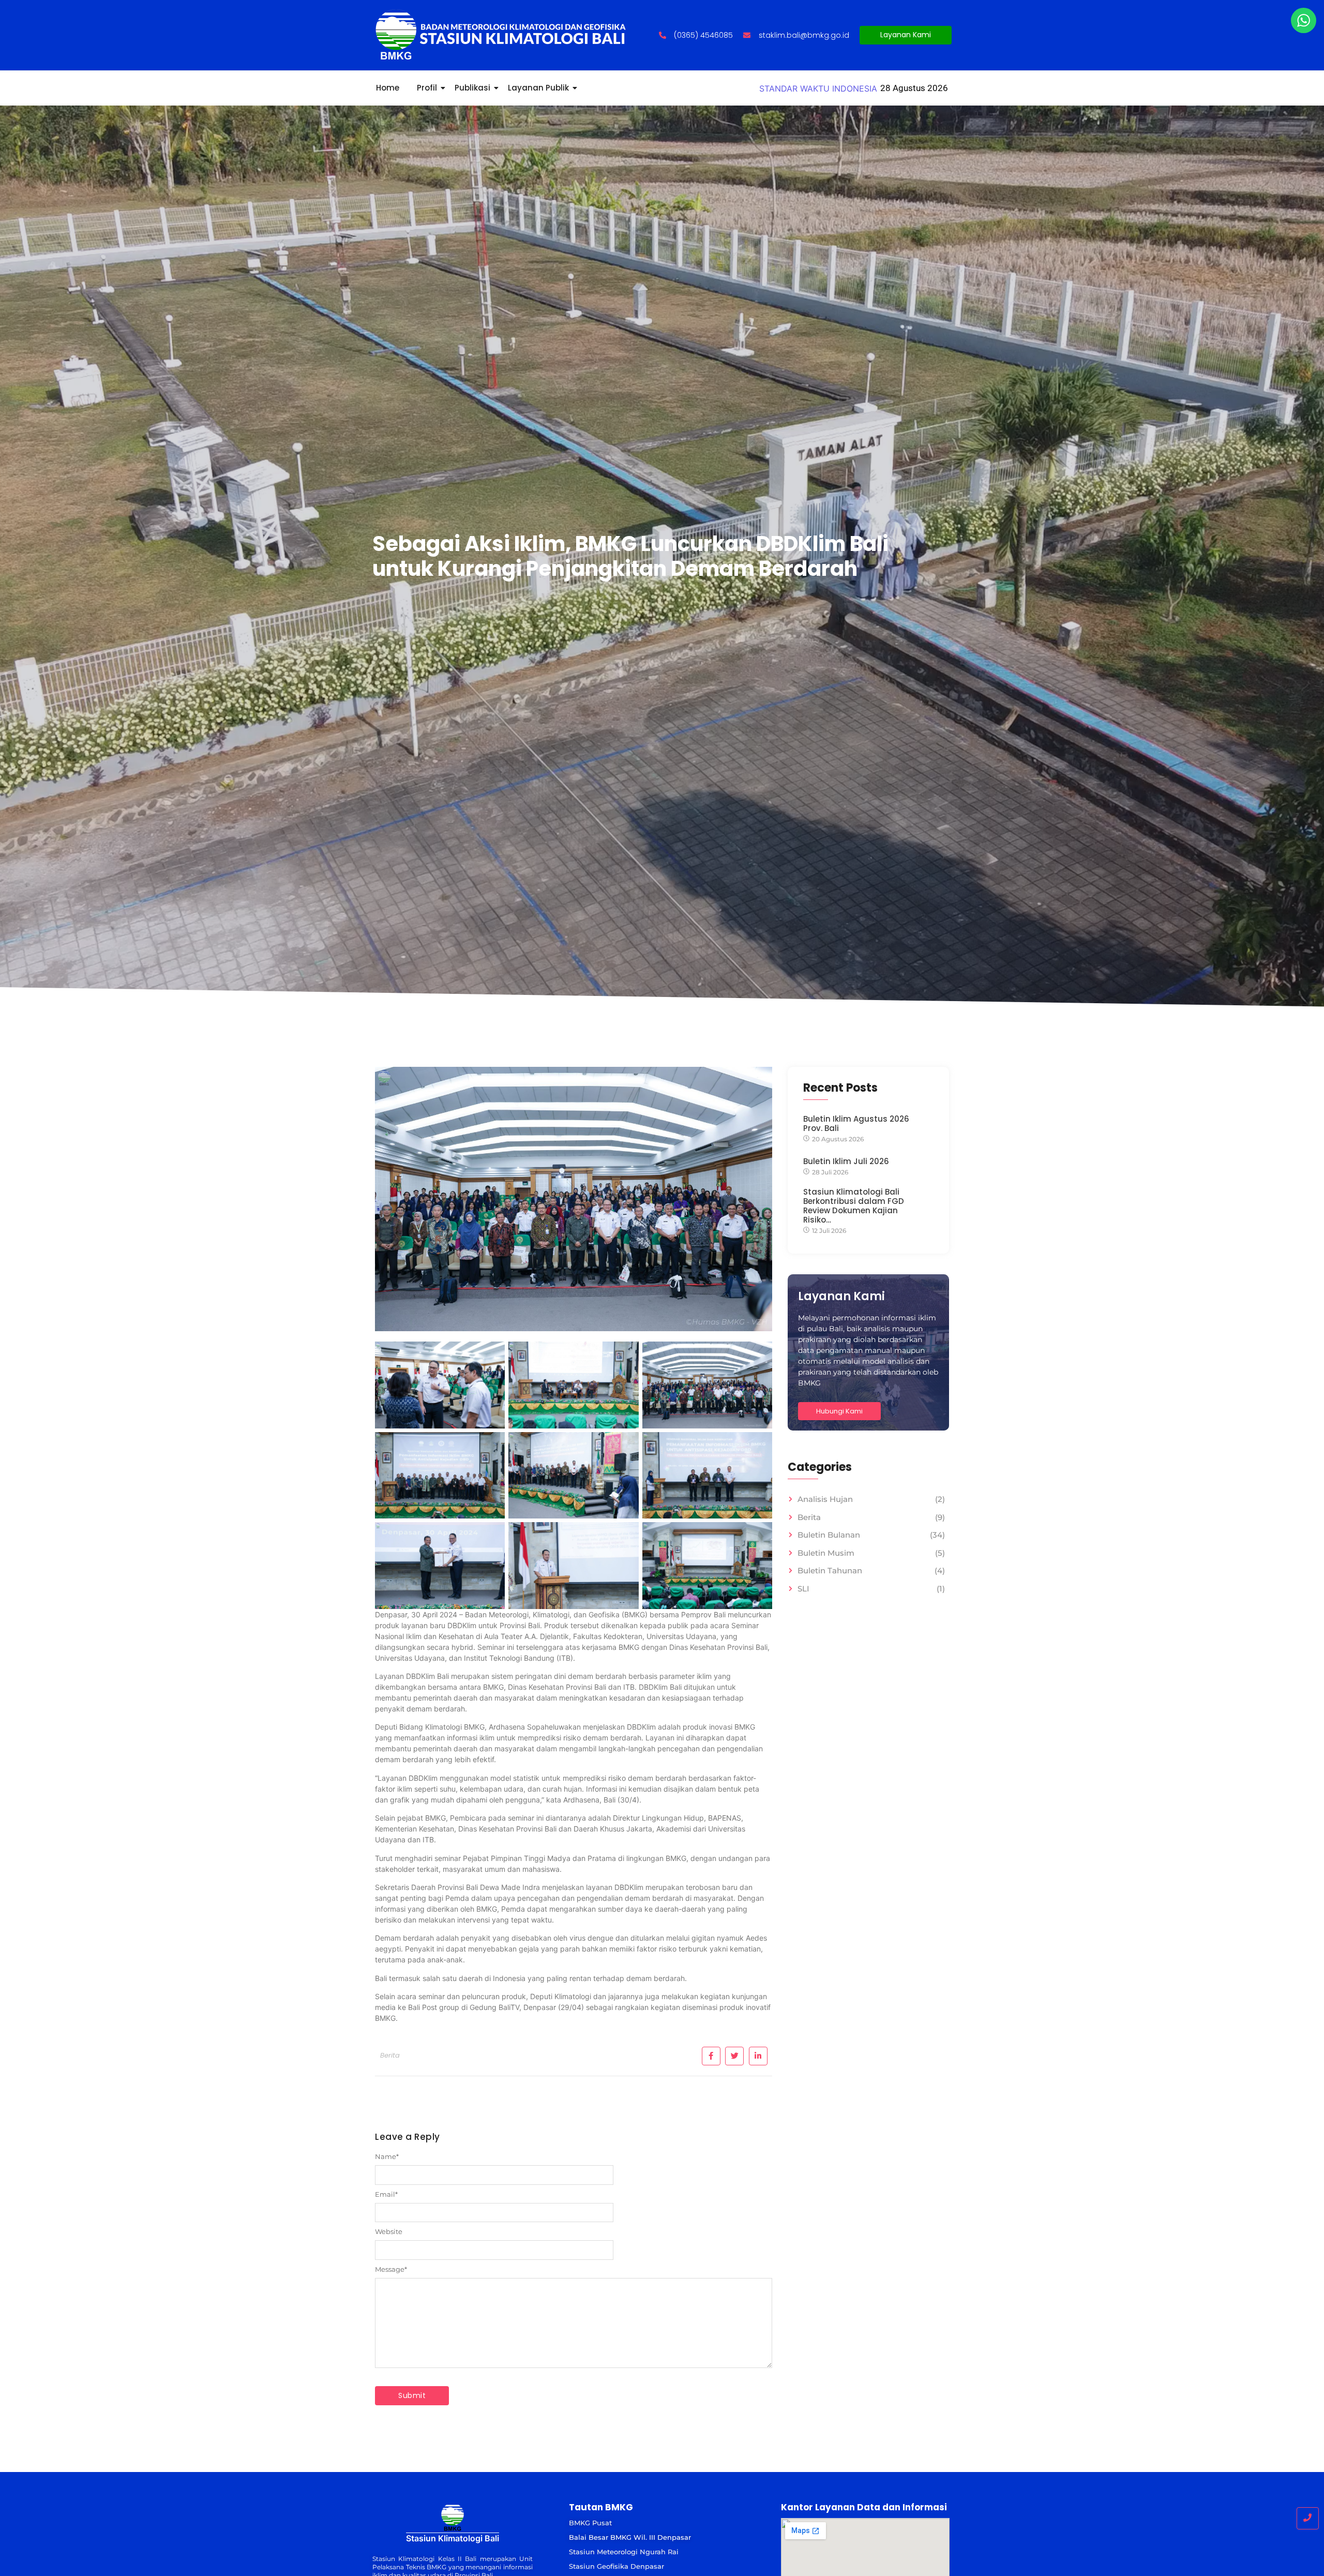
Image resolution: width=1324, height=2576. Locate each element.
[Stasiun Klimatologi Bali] (453, 2517)
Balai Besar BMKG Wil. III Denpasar (630, 2537)
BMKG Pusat (590, 2523)
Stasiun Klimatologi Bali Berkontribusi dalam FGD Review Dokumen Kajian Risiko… (854, 1206)
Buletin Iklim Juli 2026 (846, 1162)
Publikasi (472, 88)
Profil (427, 88)
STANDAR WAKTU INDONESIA (818, 88)
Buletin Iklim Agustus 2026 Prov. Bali (856, 1124)
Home (388, 88)
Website (389, 2232)
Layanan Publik (538, 88)
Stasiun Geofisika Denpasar (616, 2566)
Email (386, 2194)
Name (387, 2157)
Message (391, 2269)
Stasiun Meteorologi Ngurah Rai (624, 2552)
